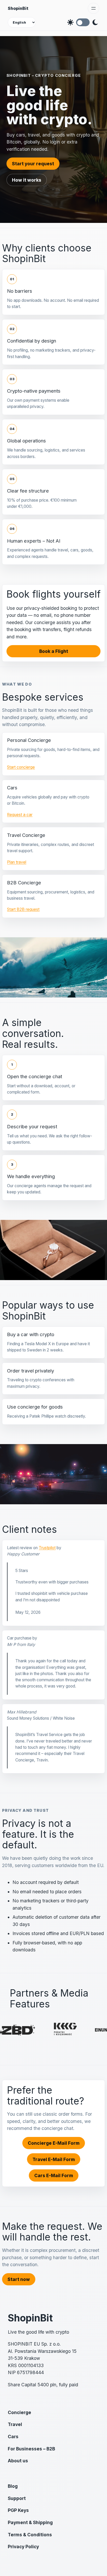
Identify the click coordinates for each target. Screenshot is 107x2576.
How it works (27, 180)
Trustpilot (47, 1548)
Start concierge (21, 767)
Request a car (20, 815)
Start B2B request (23, 909)
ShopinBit (18, 8)
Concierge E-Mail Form (54, 2143)
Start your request (33, 164)
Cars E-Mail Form (54, 2175)
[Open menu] (93, 8)
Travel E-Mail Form (54, 2159)
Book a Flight (54, 651)
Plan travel (17, 862)
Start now (19, 2279)
